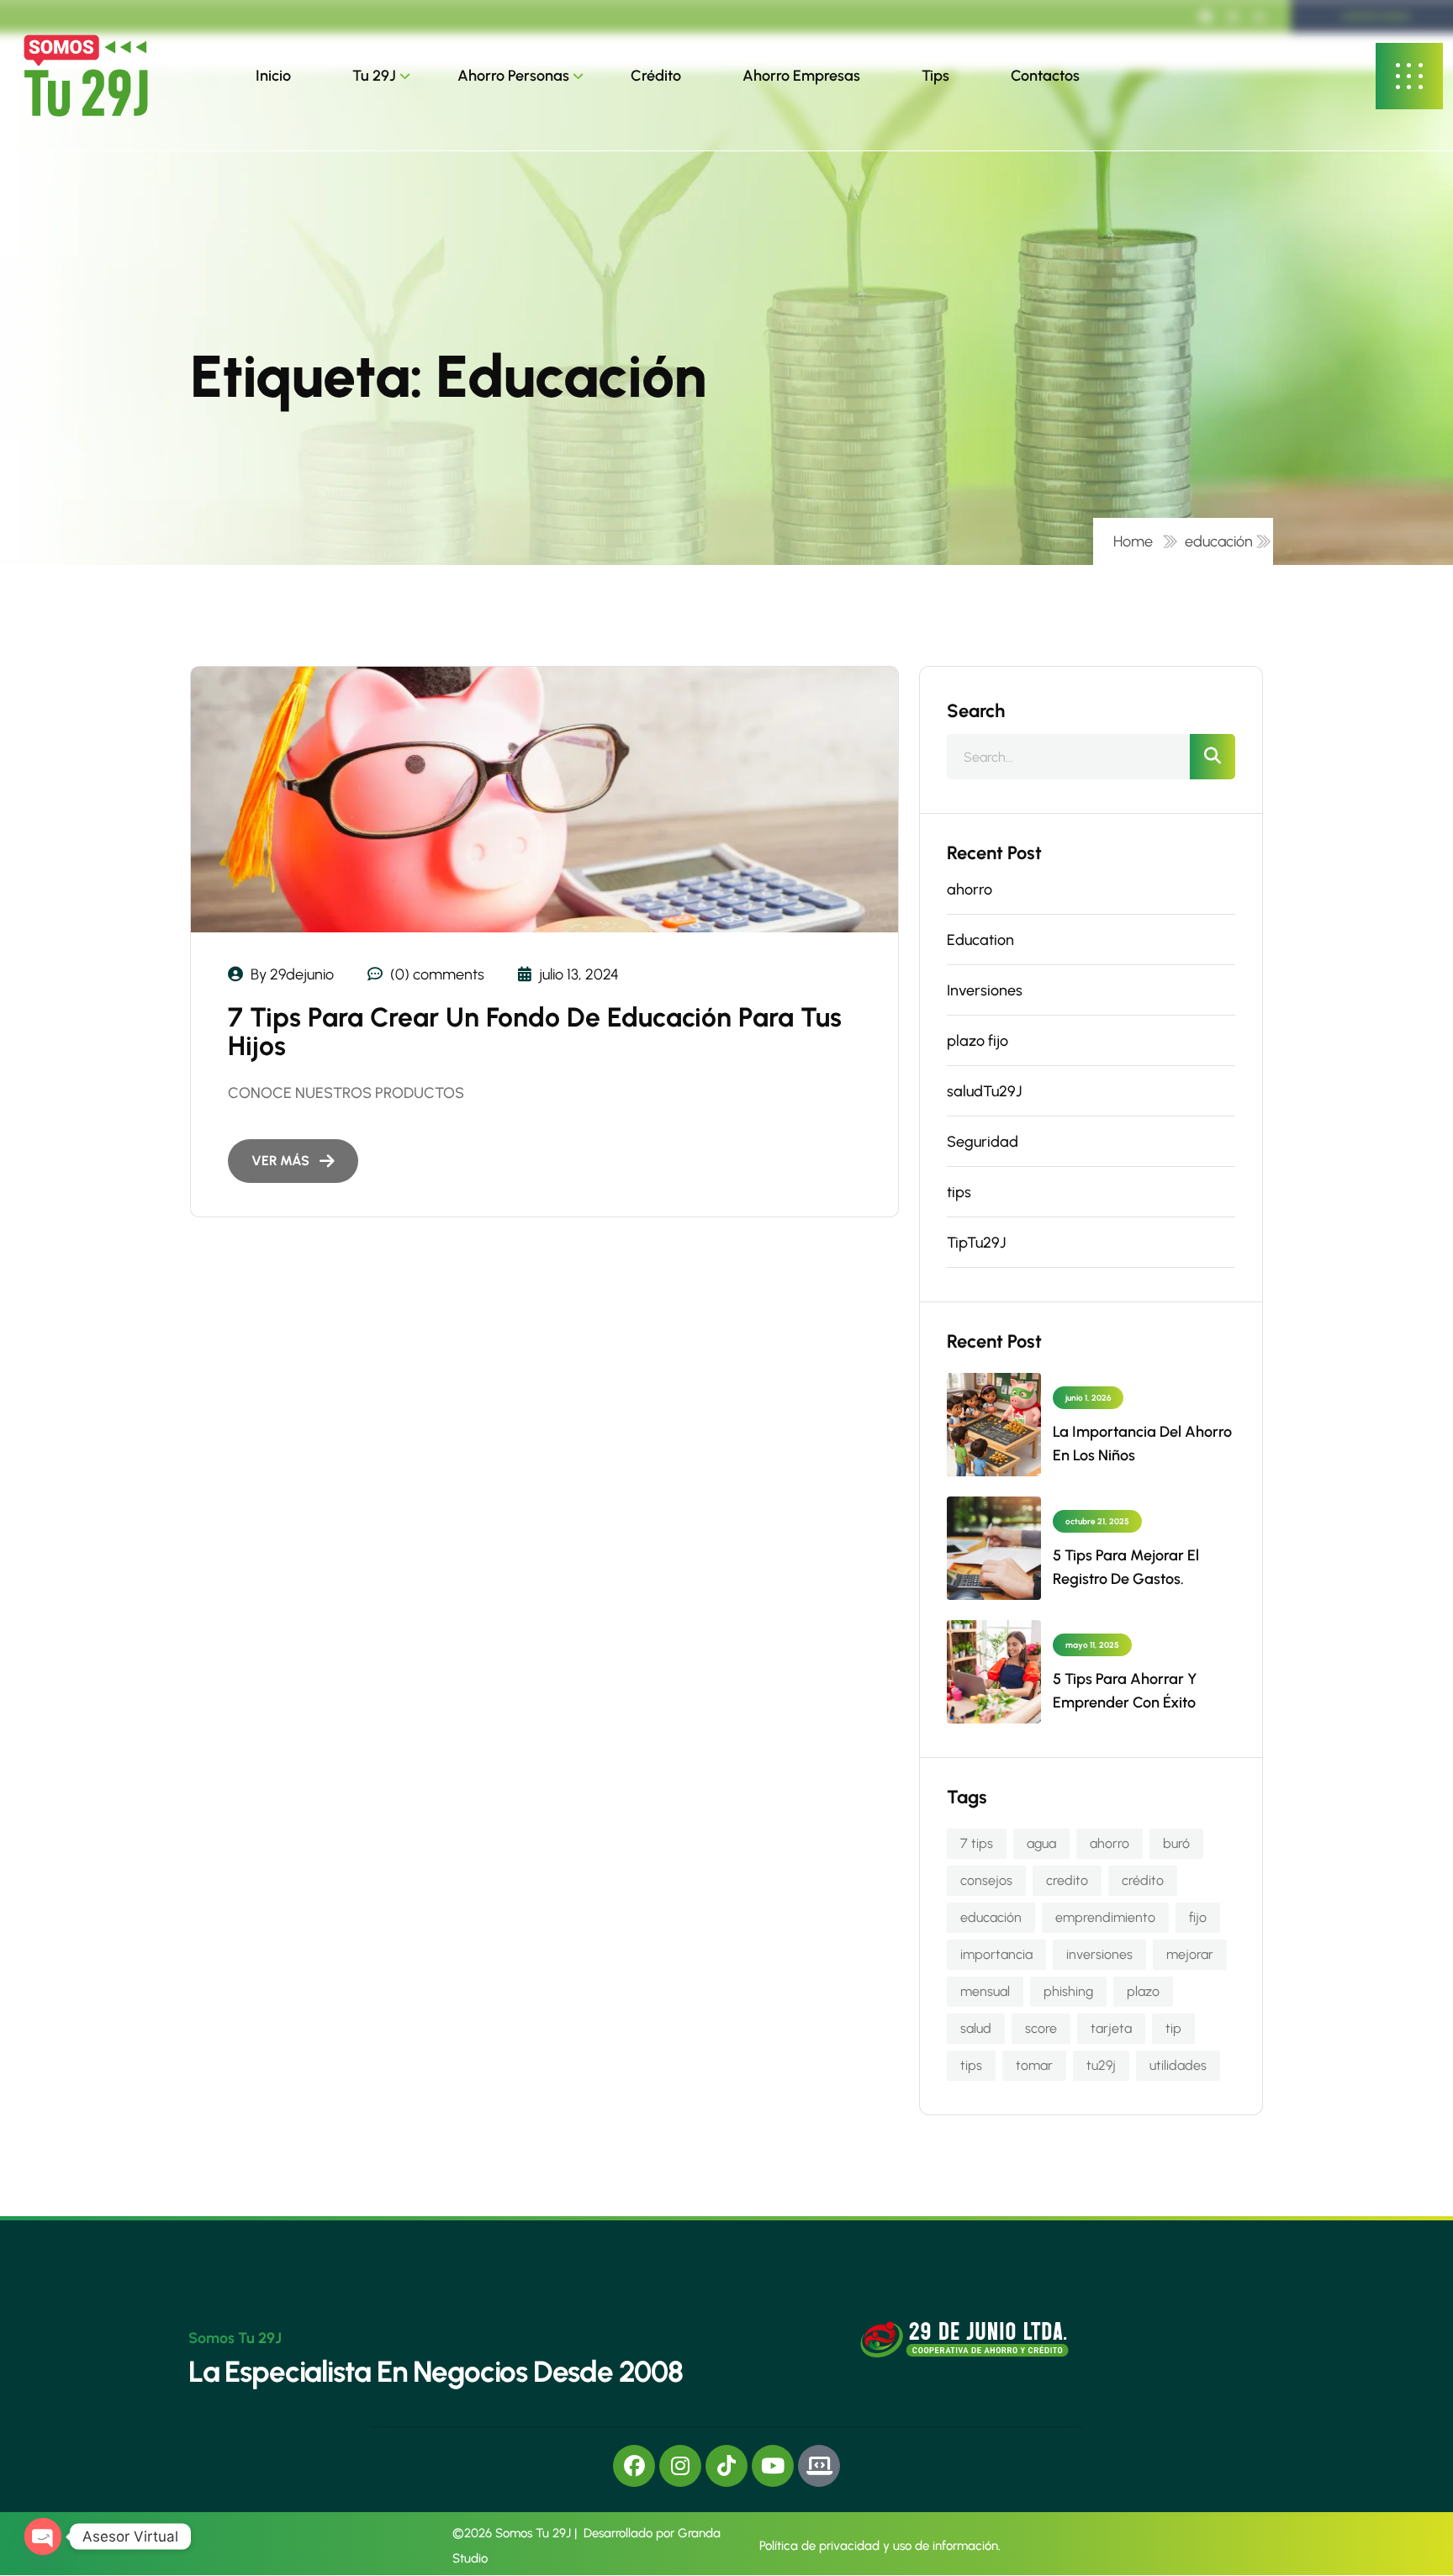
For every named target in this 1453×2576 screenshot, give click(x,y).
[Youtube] (773, 2466)
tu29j (1101, 2065)
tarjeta (1111, 2028)
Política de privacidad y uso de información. (880, 2546)
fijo (1198, 1917)
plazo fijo (977, 1041)
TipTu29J (976, 1243)
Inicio (273, 76)
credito (1067, 1880)
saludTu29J (984, 1091)
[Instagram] (680, 2466)
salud (976, 2028)
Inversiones (985, 990)
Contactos (1045, 76)
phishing (1068, 1991)
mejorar (1190, 1954)
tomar (1034, 2065)
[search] (1213, 757)
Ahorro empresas (801, 76)
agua (1041, 1843)
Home (1136, 541)
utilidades (1178, 2065)
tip (1173, 2028)
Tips (935, 76)
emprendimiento (1105, 1917)
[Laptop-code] (819, 2466)
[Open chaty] (43, 2536)
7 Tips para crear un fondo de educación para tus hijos (535, 1032)
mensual (985, 1991)
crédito (1143, 1880)
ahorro (970, 889)
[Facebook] (634, 2466)
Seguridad (983, 1142)
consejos (986, 1880)
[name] (86, 76)
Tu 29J (374, 76)
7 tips (977, 1843)
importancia (996, 1954)
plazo (1143, 1991)
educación (1219, 541)
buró (1176, 1843)
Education (980, 940)
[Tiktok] (726, 2466)
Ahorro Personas (513, 76)
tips (959, 1192)
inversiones (1099, 1954)
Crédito (656, 76)
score (1041, 2028)
